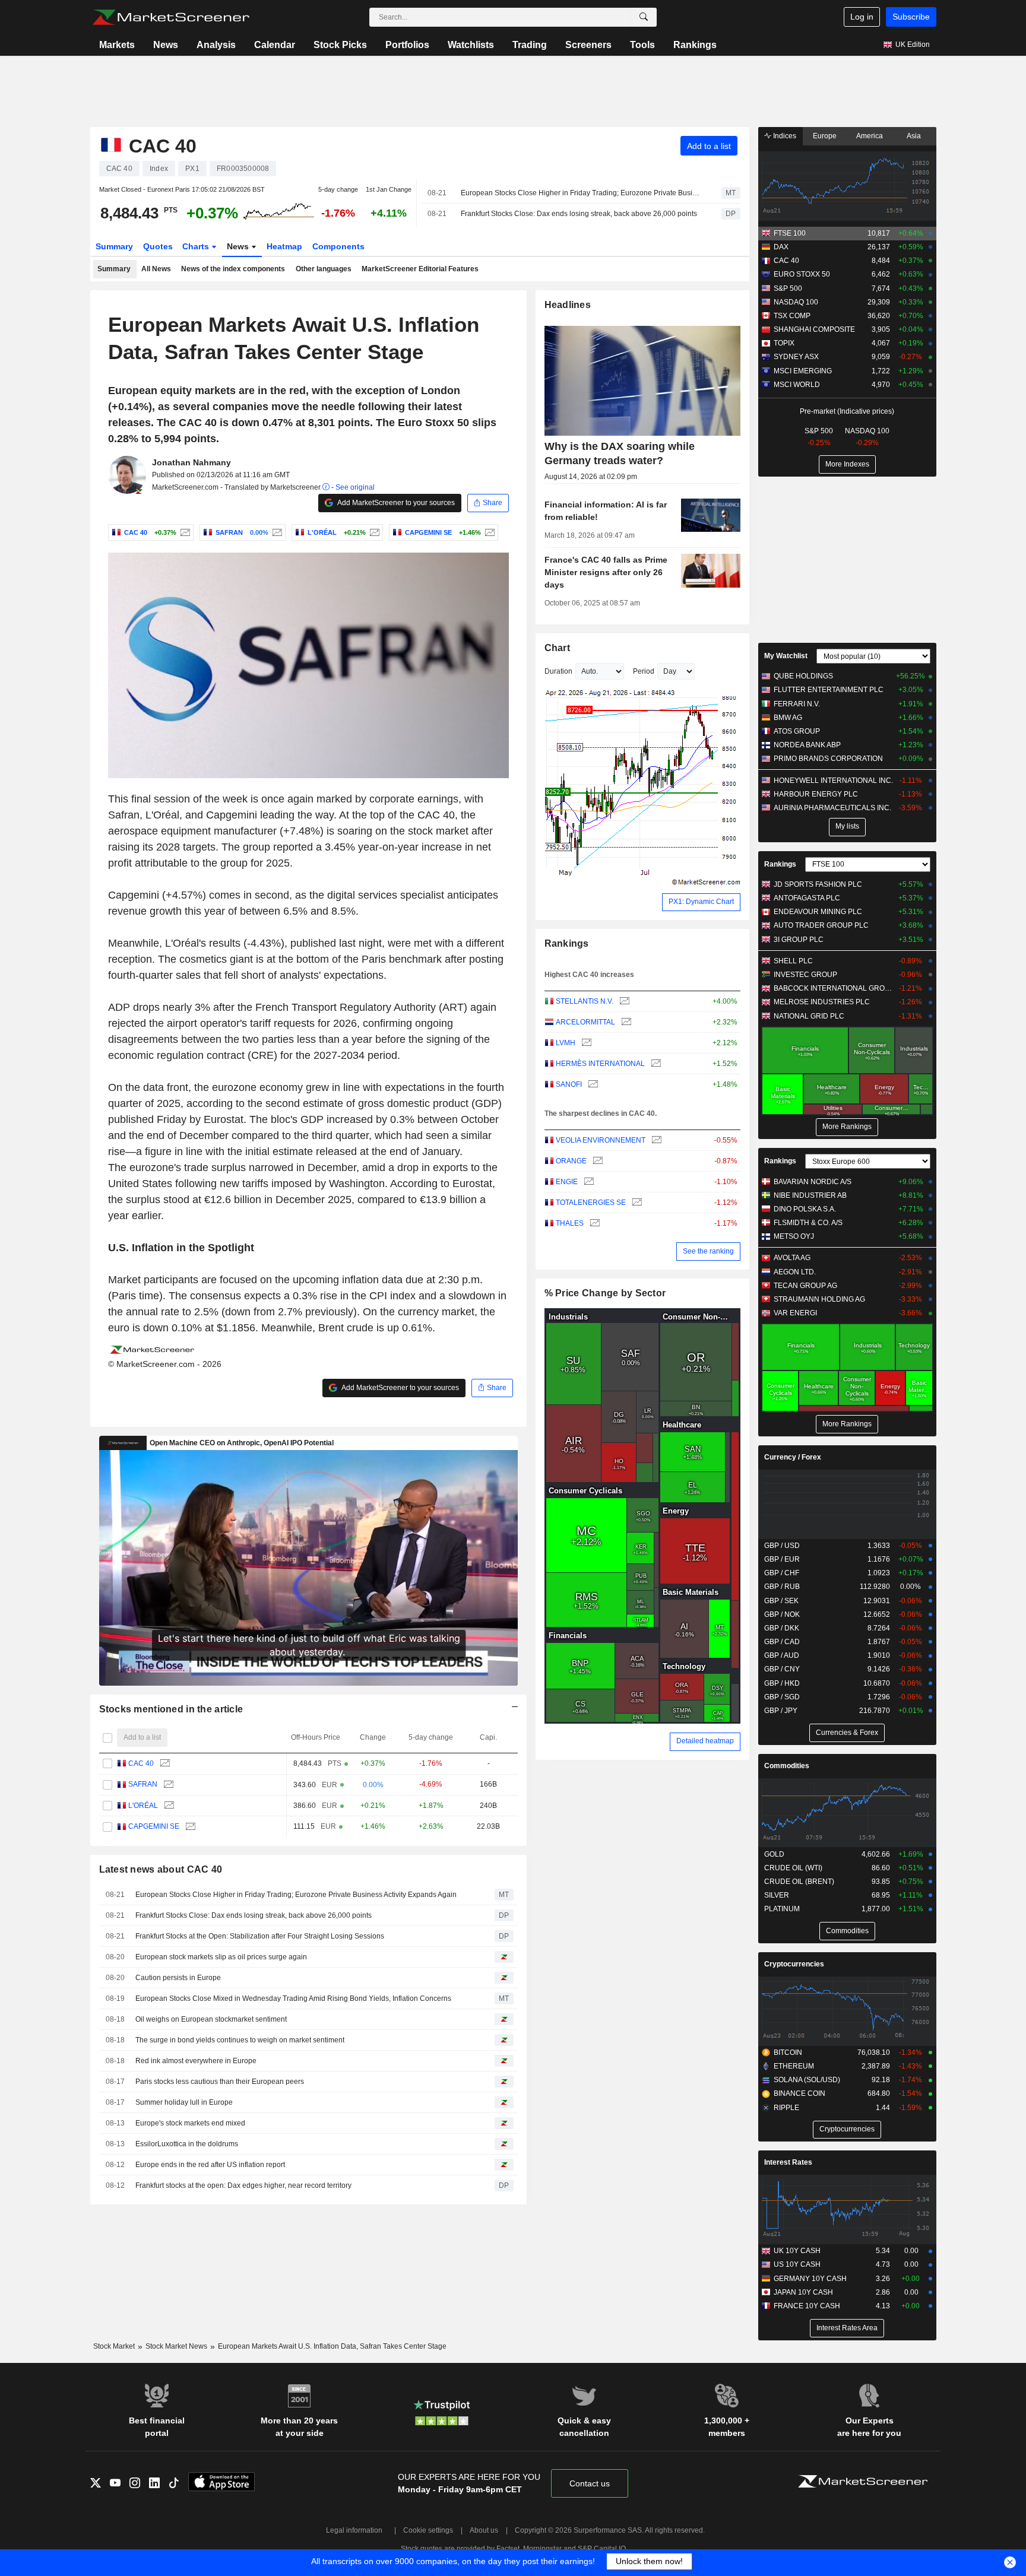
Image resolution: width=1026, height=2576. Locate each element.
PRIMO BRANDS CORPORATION (828, 759)
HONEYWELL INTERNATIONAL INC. (833, 781)
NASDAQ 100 (796, 302)
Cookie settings (428, 2530)
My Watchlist (786, 656)
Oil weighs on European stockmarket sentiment (211, 2019)
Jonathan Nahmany (191, 462)
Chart (557, 648)
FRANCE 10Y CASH (807, 2306)
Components (338, 246)
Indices (784, 136)
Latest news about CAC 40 (161, 1869)
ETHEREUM (794, 2066)
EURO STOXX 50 (802, 274)
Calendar (275, 45)
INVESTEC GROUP (805, 975)
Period (644, 671)
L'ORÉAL (143, 1806)
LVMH (566, 1043)
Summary (114, 246)
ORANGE (571, 1161)
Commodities (787, 1766)
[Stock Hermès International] (655, 1064)
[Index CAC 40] (184, 532)
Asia (914, 136)
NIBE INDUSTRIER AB (810, 1195)
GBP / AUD (782, 1655)
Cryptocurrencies (794, 1964)
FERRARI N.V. (797, 704)
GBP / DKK (782, 1628)
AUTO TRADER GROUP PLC (821, 925)
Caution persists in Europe (178, 1978)
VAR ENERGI (795, 1313)
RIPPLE (786, 2108)
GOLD (774, 1854)
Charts (197, 246)
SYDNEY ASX (796, 357)
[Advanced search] (644, 17)
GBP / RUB (782, 1587)
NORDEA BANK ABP (807, 745)
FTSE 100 (790, 233)
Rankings (695, 45)
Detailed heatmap (705, 1741)
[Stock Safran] (276, 532)
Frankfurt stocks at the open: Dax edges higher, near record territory (243, 2185)
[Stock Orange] (596, 1161)
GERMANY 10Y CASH (810, 2279)
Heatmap (284, 246)
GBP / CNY (782, 1669)
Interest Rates (788, 2162)
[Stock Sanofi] (592, 1085)
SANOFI (569, 1084)
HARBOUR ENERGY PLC (816, 794)
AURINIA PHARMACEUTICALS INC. (832, 808)
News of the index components (233, 269)
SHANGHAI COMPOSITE (814, 329)
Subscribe (911, 17)
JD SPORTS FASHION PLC (818, 884)
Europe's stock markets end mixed (190, 2123)
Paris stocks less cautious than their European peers (220, 2082)
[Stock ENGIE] (588, 1182)
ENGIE (567, 1182)
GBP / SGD (782, 1697)
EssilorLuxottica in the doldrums (187, 2144)
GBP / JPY (781, 1711)
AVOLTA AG (792, 1258)
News (166, 45)
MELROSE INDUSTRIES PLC (822, 1002)
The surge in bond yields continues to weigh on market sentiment (240, 2040)
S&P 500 (788, 288)
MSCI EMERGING (803, 371)
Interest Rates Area (847, 2328)
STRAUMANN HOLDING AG (819, 1299)
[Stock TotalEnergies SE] (636, 1203)
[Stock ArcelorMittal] (625, 1022)
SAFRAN (143, 1784)
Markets (117, 45)
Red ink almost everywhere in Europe (196, 2061)
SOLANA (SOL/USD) (807, 2080)
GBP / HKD (782, 1683)
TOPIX (784, 343)
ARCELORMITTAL (585, 1022)
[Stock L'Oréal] (373, 532)
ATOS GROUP (797, 731)
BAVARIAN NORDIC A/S (813, 1182)
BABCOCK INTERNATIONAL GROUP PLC (833, 988)
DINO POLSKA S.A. (805, 1209)
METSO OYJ (794, 1236)
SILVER (777, 1895)
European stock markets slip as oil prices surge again (221, 1957)
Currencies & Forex (847, 1733)
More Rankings (847, 1127)
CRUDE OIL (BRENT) (799, 1882)
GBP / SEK (781, 1601)
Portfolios (407, 45)
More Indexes (847, 464)
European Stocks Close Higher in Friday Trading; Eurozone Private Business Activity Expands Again (581, 193)
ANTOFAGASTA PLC (807, 898)
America (870, 136)
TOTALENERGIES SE (591, 1203)
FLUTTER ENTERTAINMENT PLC (829, 690)
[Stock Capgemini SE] (488, 532)
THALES (570, 1223)
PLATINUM (782, 1909)
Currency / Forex (793, 1457)
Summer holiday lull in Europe (184, 2102)
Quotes (158, 246)
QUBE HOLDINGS (803, 676)
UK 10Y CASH (797, 2251)
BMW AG (788, 718)
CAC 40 (141, 1763)
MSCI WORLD (797, 385)
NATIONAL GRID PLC (809, 1016)
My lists (847, 826)
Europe (825, 136)
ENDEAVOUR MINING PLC (818, 912)
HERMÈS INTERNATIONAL (600, 1064)
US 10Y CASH (797, 2264)
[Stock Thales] (593, 1224)
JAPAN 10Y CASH (803, 2292)
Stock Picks (340, 45)
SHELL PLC (793, 961)
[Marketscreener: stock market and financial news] (171, 17)
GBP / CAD (782, 1642)
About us (484, 2530)
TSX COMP (792, 316)
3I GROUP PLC (799, 940)
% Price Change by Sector (605, 1293)
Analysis (216, 45)
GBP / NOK (782, 1614)
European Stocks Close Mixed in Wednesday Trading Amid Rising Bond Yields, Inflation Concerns (293, 1998)
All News (156, 269)
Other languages (324, 269)
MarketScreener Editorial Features (420, 269)
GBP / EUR (782, 1559)
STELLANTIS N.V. (585, 1001)
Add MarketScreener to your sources (395, 503)
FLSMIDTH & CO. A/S (808, 1223)
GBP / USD (782, 1546)
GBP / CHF (782, 1573)
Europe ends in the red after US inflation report (210, 2165)
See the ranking (708, 1251)
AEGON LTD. (795, 1272)
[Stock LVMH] (585, 1043)
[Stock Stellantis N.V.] (623, 1002)
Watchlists (471, 45)
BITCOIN (788, 2052)
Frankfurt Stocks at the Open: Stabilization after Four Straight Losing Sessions (260, 1936)
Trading (530, 45)
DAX (781, 247)
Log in (862, 17)
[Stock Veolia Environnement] (655, 1141)
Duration (558, 671)
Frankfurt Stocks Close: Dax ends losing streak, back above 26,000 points (579, 214)
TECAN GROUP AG (805, 1286)
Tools (642, 45)
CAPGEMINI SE (154, 1826)
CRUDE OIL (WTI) (793, 1868)
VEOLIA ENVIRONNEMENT (601, 1140)
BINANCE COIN (799, 2093)
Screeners (588, 45)
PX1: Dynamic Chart (701, 902)
